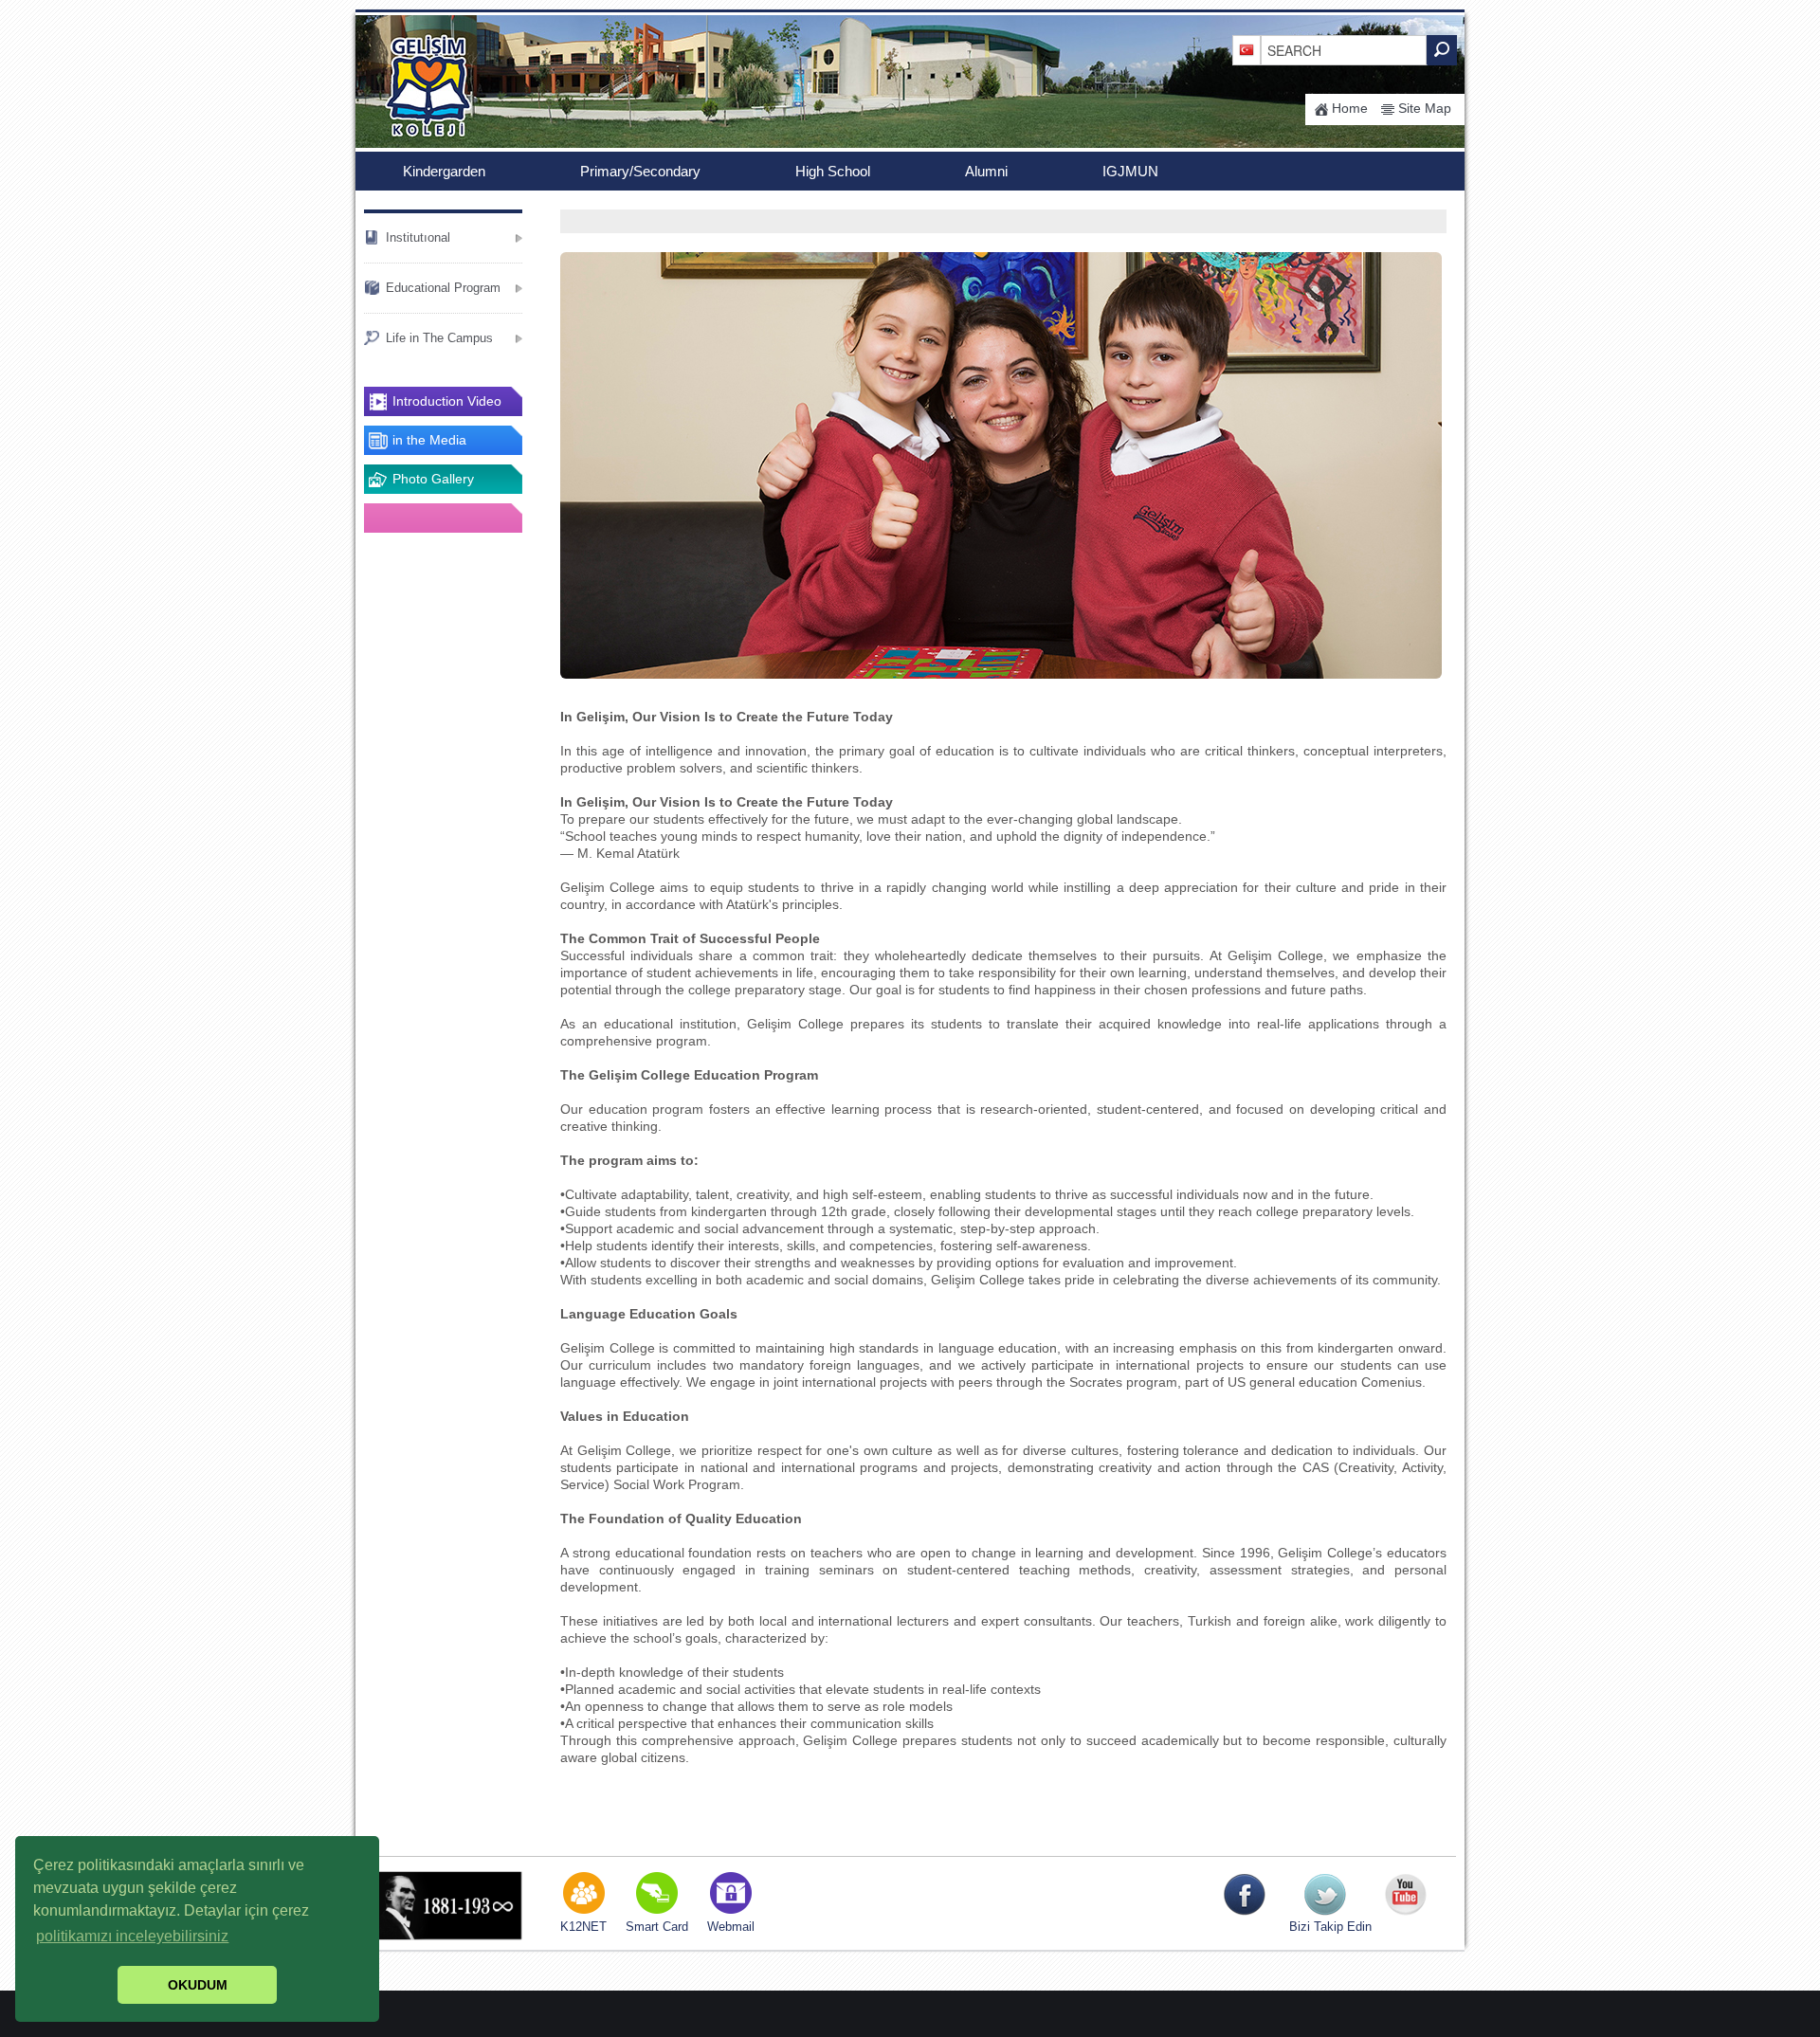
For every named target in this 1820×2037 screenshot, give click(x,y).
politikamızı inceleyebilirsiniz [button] (132, 1936)
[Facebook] (1244, 1894)
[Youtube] (1405, 1894)
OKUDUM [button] (198, 1985)
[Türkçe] (1247, 49)
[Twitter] (1325, 1894)
